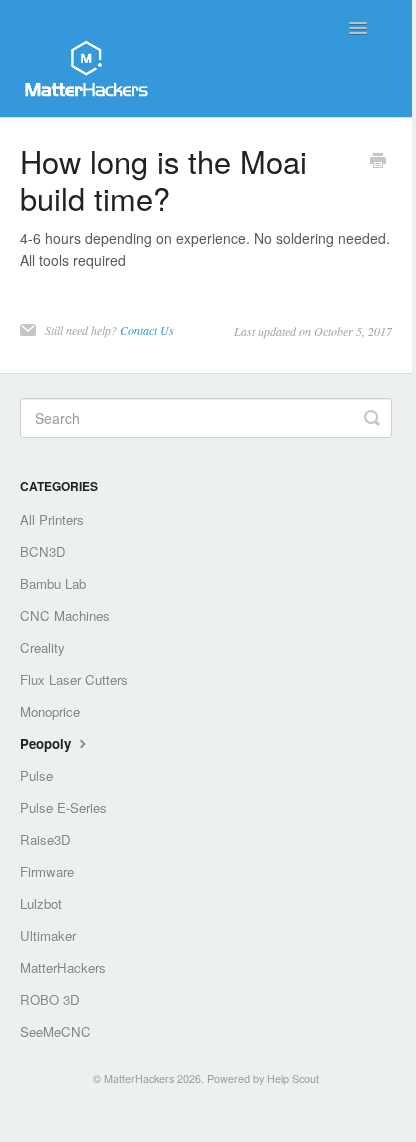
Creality (42, 647)
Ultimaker (48, 935)
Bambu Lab (53, 583)
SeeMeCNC (55, 1031)
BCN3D (43, 551)
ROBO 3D (50, 999)
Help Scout (293, 1078)
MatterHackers (63, 967)
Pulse (36, 775)
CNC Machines (65, 615)
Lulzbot (41, 903)
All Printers (52, 519)
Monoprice (50, 711)
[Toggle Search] (372, 418)
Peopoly (47, 743)
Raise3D (45, 839)
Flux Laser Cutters (74, 679)
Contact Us (147, 330)
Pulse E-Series (63, 807)
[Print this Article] (378, 162)
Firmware (47, 871)
